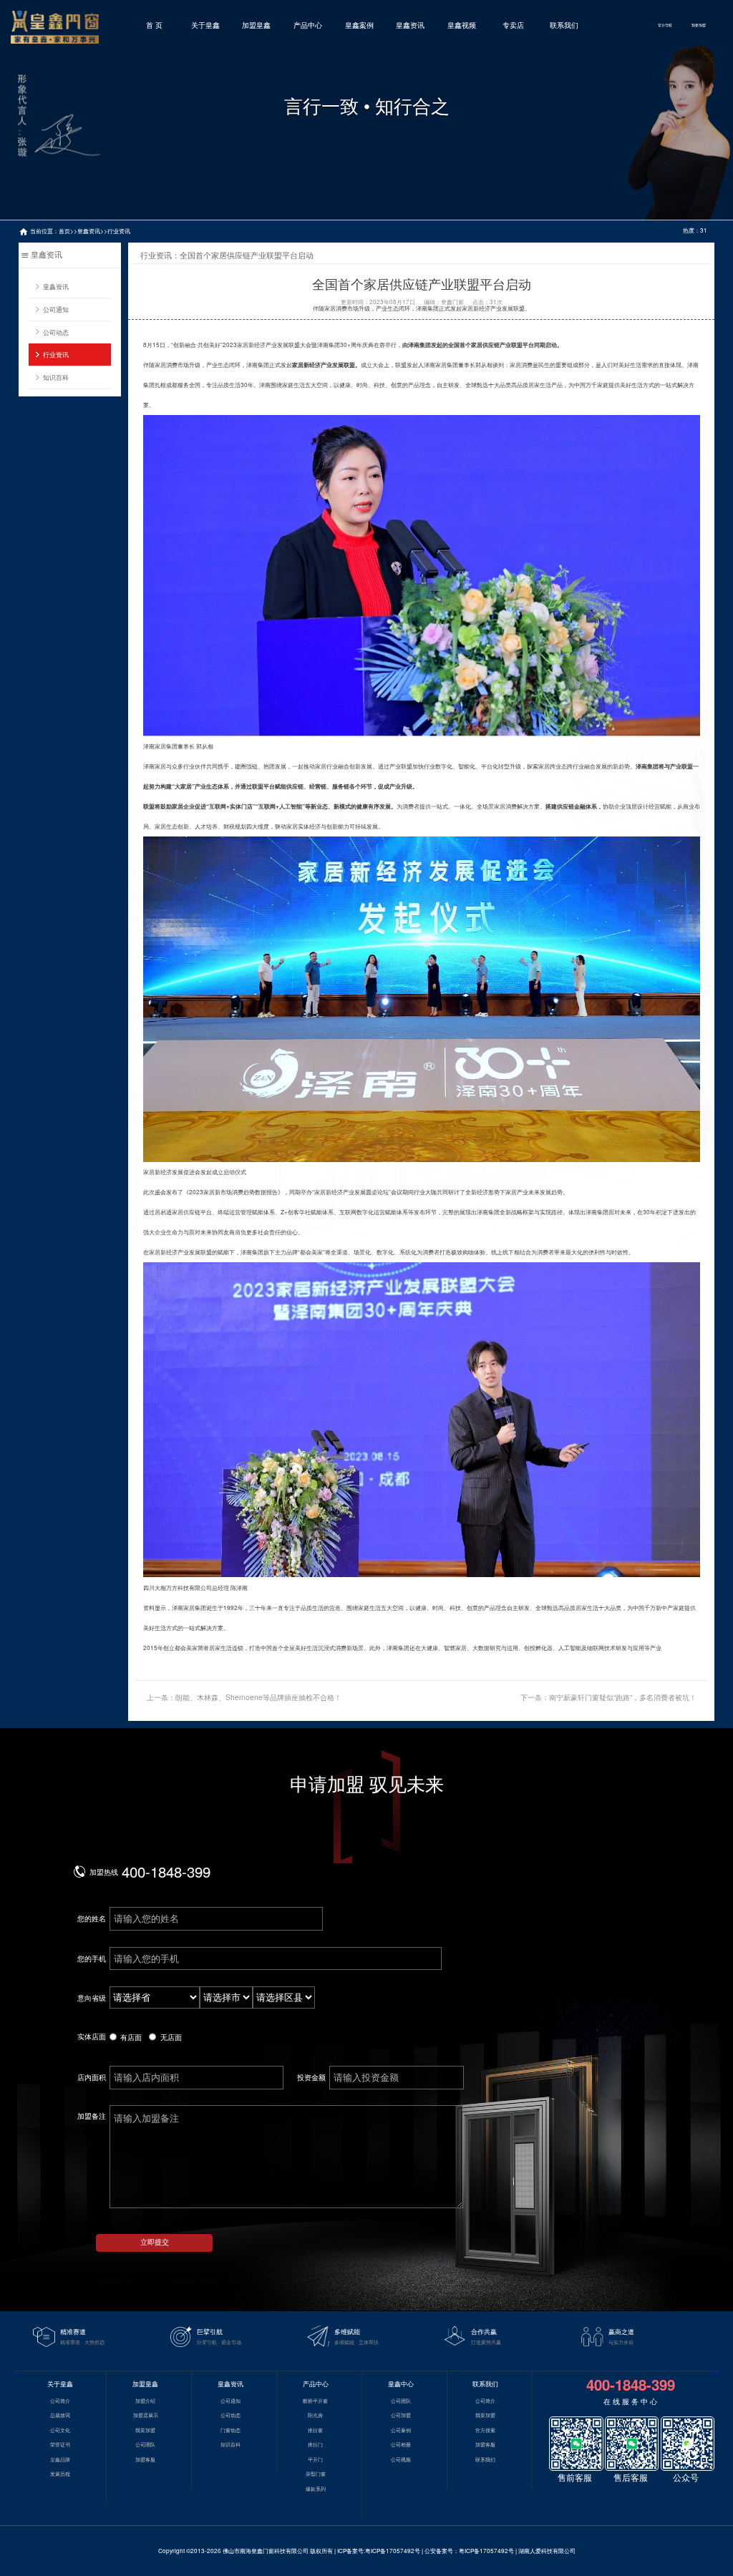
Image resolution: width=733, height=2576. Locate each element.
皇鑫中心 (401, 2384)
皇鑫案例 (359, 25)
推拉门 (315, 2444)
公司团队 (145, 2444)
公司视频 (401, 2459)
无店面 (171, 2037)
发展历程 (60, 2474)
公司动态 (56, 332)
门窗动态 (230, 2430)
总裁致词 (60, 2415)
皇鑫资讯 (410, 25)
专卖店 (513, 25)
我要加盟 (699, 25)
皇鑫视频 (462, 25)
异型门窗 (316, 2474)
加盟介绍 (145, 2401)
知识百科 (56, 377)
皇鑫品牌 (60, 2459)
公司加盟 (401, 2415)
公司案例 (401, 2430)
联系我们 (564, 25)
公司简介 (60, 2401)
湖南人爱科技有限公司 (547, 2551)
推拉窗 (315, 2430)
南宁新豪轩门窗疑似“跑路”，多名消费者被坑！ (623, 1697)
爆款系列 (316, 2489)
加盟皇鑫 (256, 25)
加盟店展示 (146, 2415)
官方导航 (665, 25)
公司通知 (56, 309)
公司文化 (60, 2430)
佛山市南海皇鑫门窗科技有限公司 (266, 2551)
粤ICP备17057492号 (393, 2551)
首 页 (154, 25)
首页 (64, 231)
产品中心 (308, 25)
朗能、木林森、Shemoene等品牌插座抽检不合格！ (258, 1697)
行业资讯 (119, 231)
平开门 (315, 2459)
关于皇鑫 (205, 25)
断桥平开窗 (315, 2401)
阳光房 (315, 2415)
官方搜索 (485, 2430)
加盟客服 (145, 2459)
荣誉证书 (60, 2444)
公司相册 (401, 2444)
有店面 (131, 2037)
